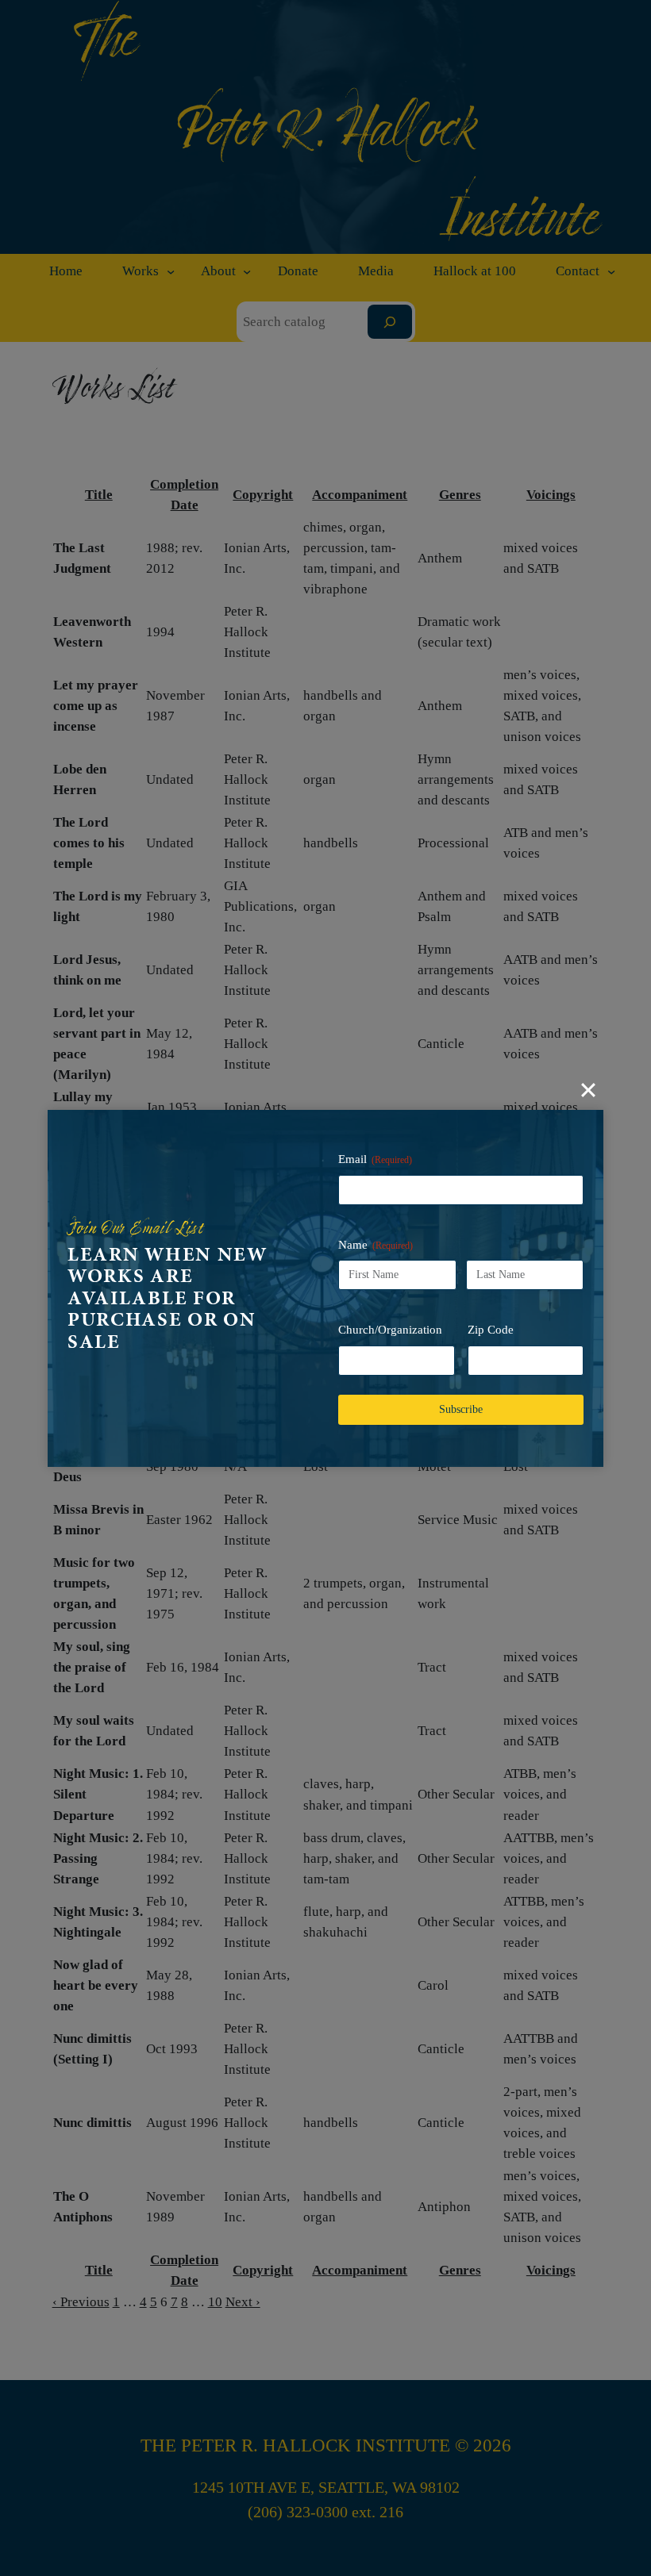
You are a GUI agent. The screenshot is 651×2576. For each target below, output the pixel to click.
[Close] (588, 1090)
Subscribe (461, 1409)
